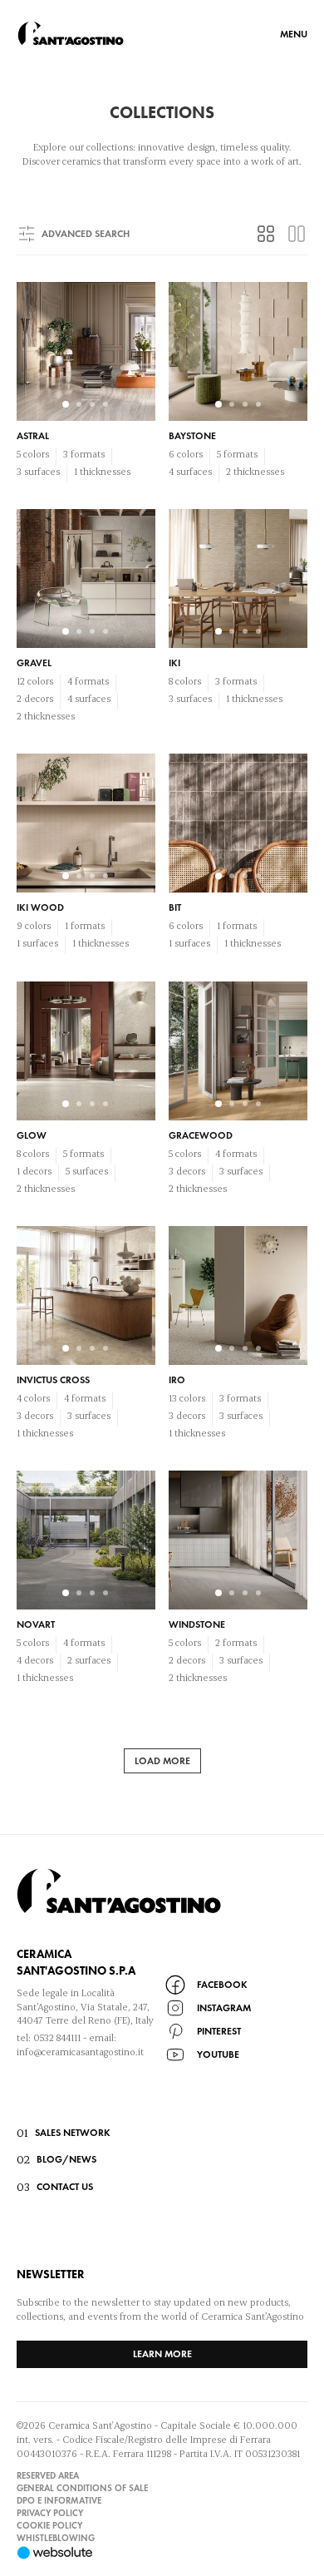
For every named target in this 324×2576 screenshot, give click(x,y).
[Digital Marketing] (162, 2553)
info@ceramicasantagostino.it (80, 2052)
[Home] (71, 33)
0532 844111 (57, 2037)
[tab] (266, 234)
